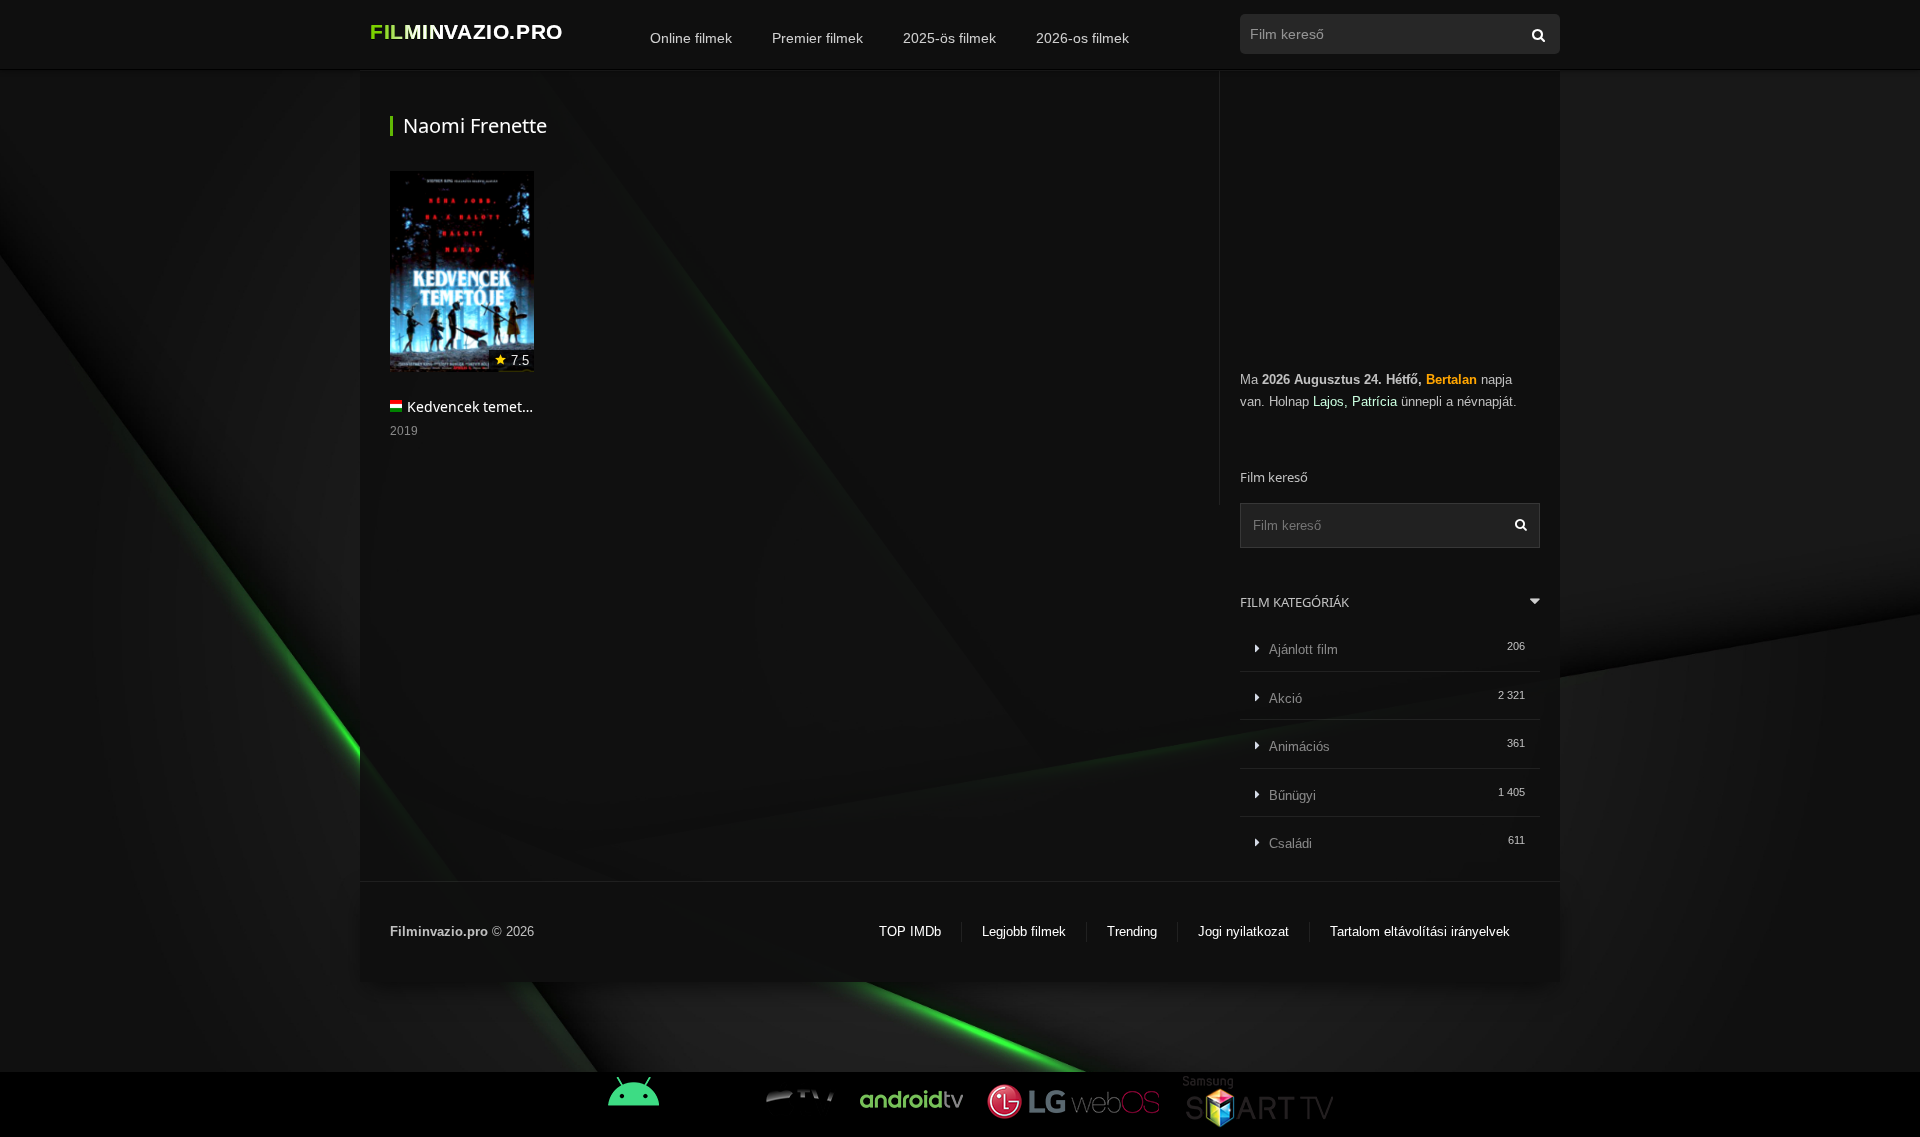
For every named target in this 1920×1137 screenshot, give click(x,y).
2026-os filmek (1082, 38)
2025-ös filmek (949, 38)
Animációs (1299, 746)
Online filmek (691, 38)
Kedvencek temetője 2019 (492, 406)
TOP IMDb (910, 931)
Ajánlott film (1303, 649)
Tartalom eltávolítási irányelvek (1420, 931)
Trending (1132, 931)
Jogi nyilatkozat (1243, 931)
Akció (1285, 698)
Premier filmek (817, 38)
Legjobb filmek (1024, 931)
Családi (1290, 843)
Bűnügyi (1292, 795)
